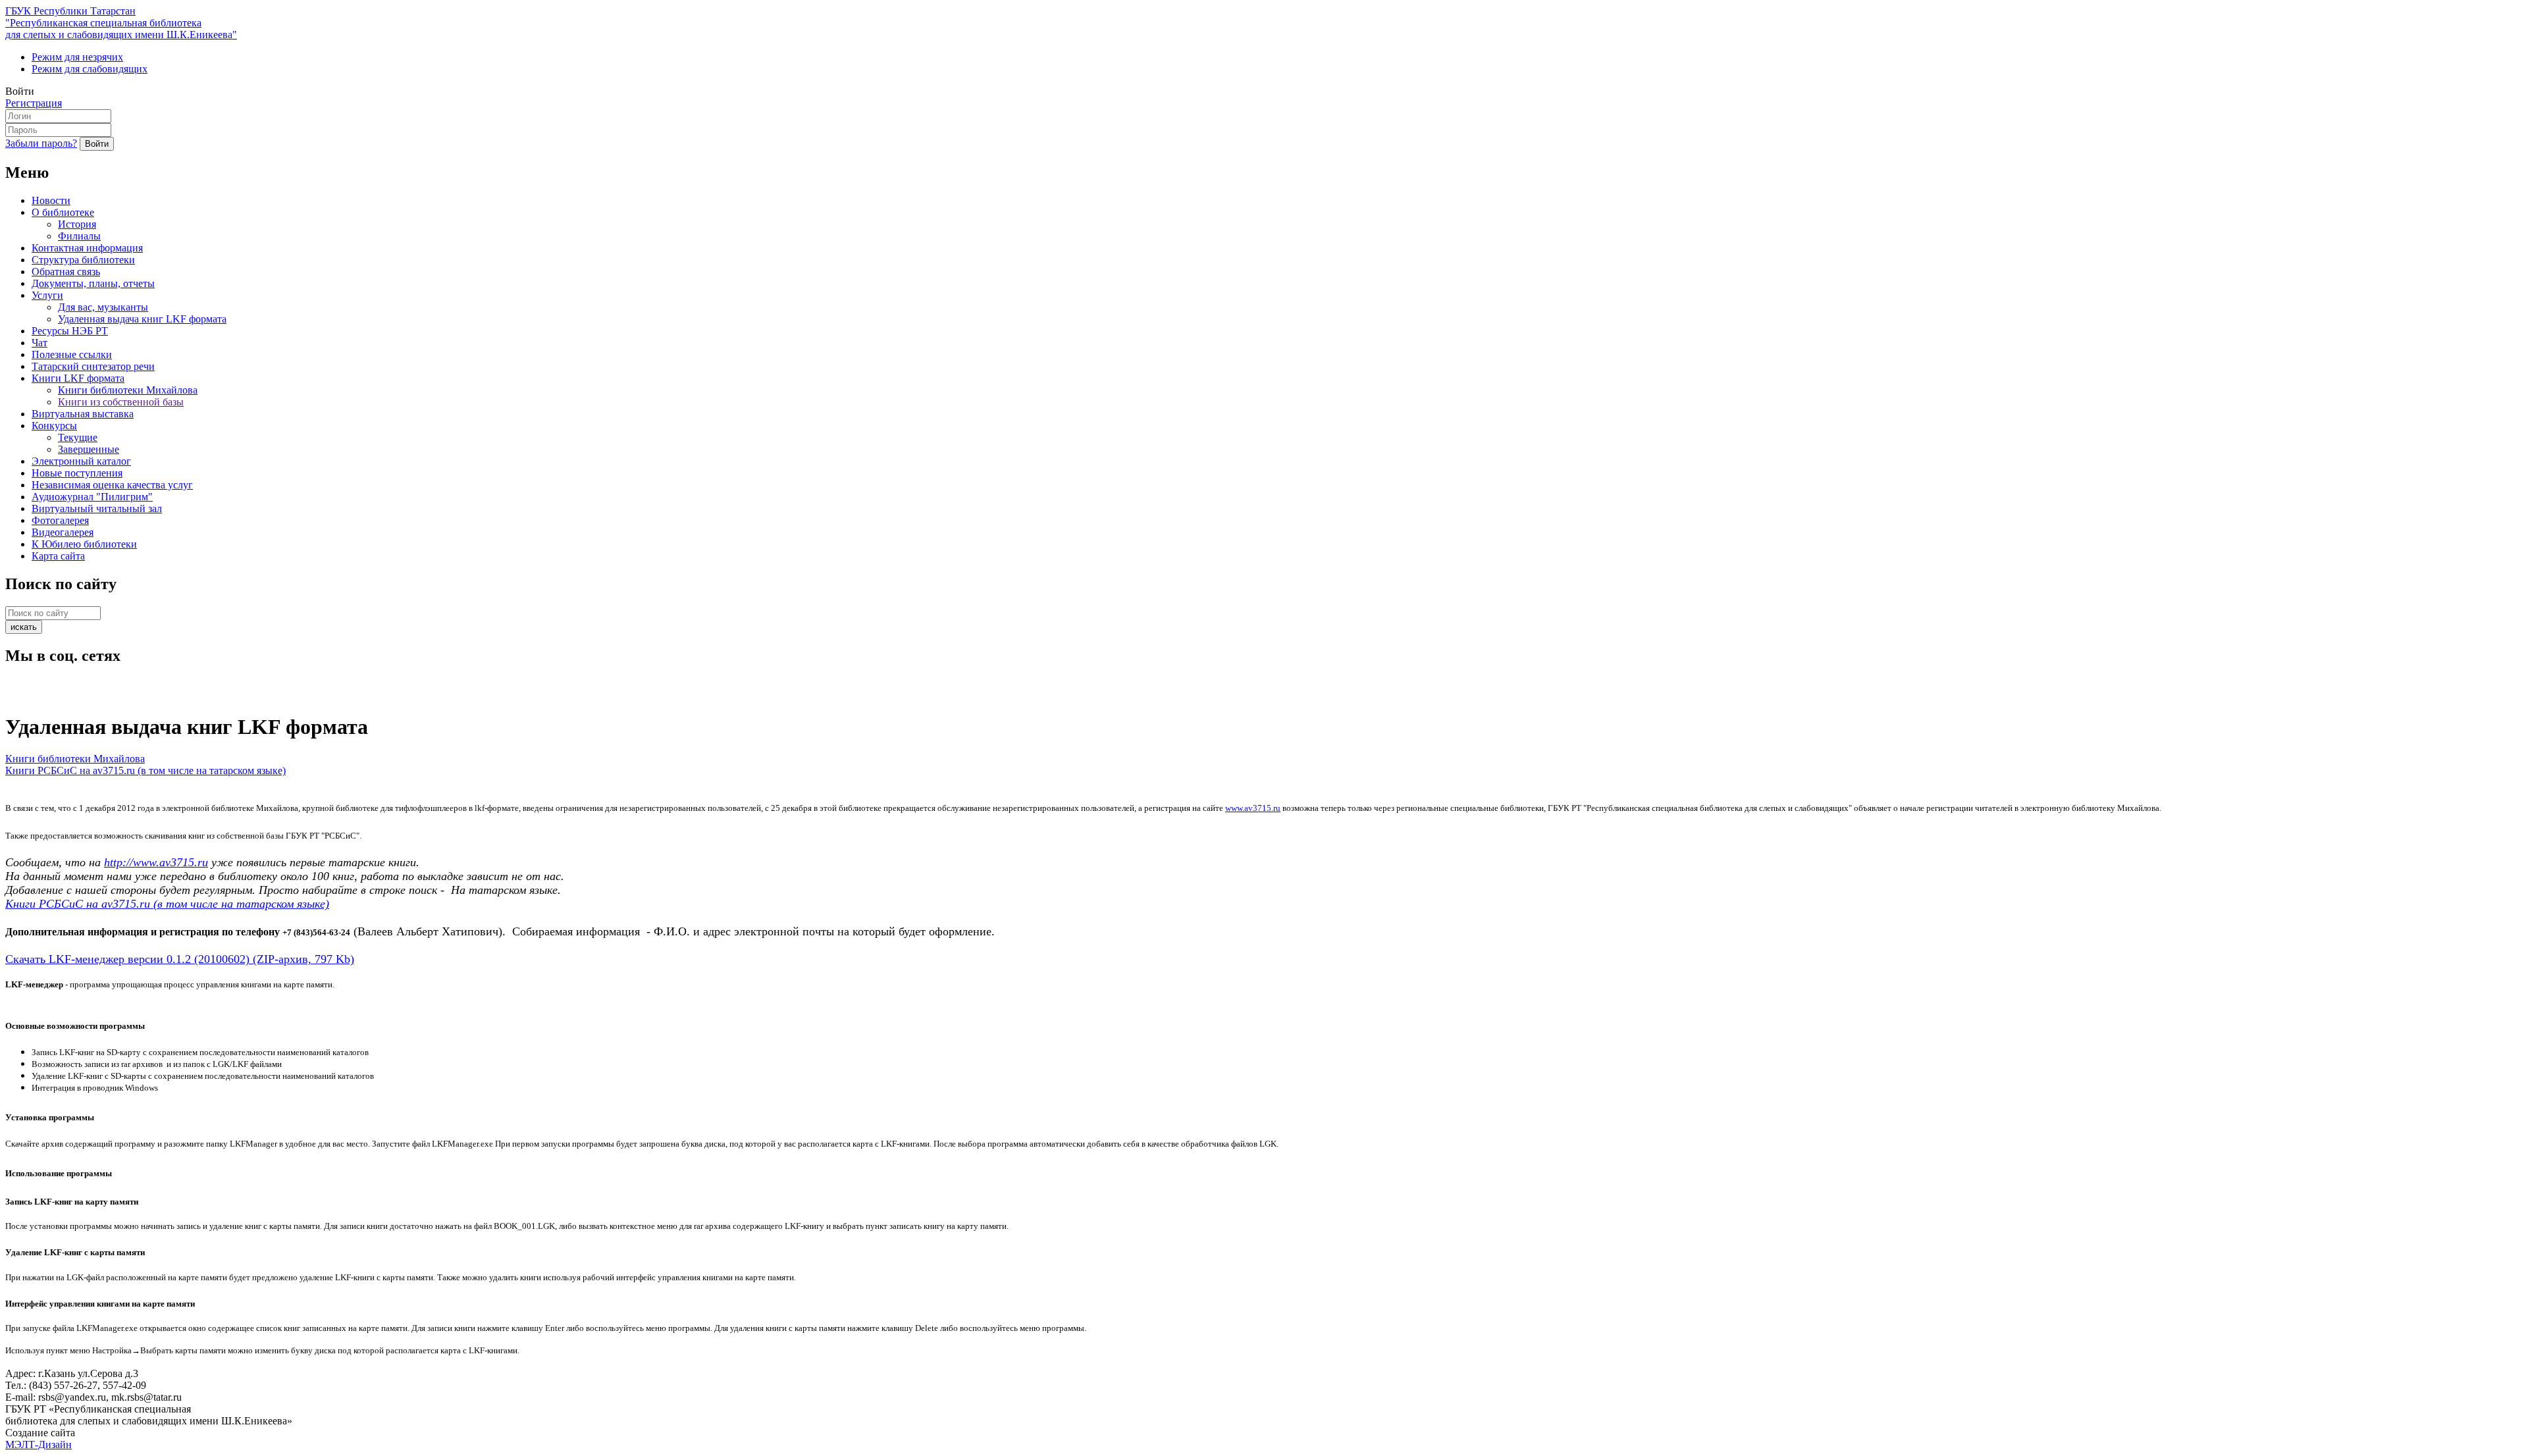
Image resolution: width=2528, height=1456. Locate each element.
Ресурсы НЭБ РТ (70, 331)
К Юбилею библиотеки (84, 544)
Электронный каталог (81, 461)
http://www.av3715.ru (156, 862)
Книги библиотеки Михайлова (128, 390)
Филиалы (79, 236)
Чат (39, 343)
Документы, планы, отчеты (93, 283)
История (77, 224)
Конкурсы (54, 426)
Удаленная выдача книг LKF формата (142, 319)
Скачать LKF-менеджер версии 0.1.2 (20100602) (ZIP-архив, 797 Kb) (180, 959)
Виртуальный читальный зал (97, 508)
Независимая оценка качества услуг (112, 485)
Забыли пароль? (41, 143)
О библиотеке (63, 212)
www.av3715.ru (1253, 808)
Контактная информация (87, 248)
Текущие (78, 437)
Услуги (47, 295)
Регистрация (34, 103)
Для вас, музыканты (103, 307)
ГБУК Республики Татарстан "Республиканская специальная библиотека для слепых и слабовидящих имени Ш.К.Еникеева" (121, 23)
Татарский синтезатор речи (93, 366)
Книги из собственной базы (121, 402)
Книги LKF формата (78, 378)
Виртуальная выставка (83, 414)
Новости (51, 200)
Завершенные (89, 449)
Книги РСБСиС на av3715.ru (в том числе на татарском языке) (145, 770)
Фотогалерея (60, 520)
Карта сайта (58, 556)
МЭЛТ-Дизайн (39, 1444)
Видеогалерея (63, 532)
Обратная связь (66, 272)
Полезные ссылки (72, 354)
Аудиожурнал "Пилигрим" (92, 497)
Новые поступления (77, 473)
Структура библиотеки (83, 260)
